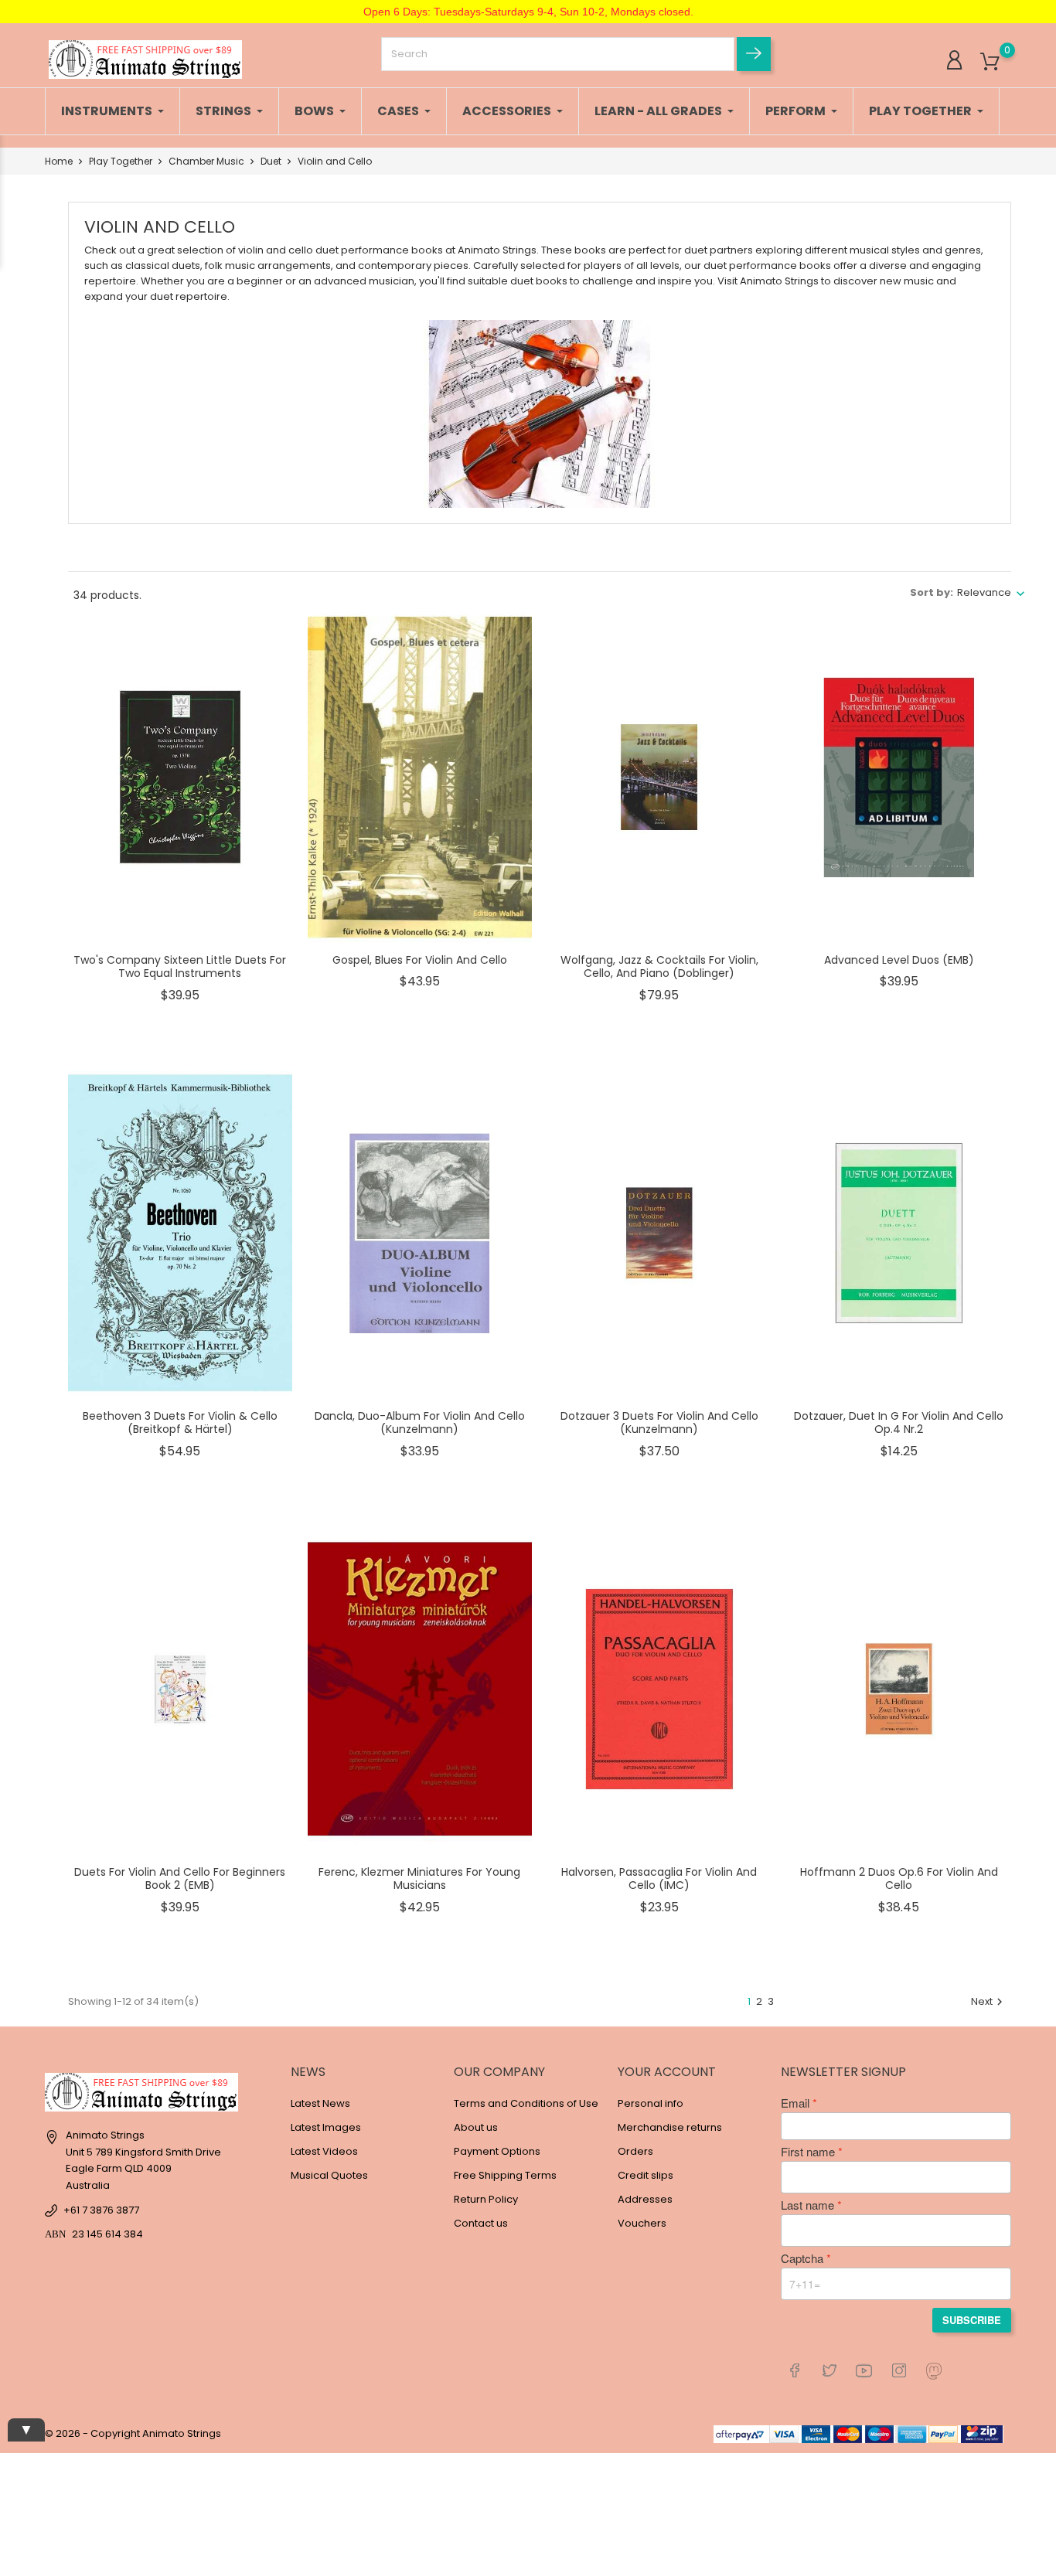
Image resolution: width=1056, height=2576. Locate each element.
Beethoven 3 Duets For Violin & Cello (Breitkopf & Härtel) (180, 1423)
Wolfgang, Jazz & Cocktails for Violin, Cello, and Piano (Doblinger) (659, 967)
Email (795, 2103)
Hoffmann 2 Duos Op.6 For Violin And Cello (899, 1879)
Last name (807, 2205)
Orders (635, 2151)
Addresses (645, 2199)
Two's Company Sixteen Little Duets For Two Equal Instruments (180, 967)
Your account (667, 2072)
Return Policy (486, 2199)
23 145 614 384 (107, 2234)
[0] (990, 62)
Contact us (481, 2223)
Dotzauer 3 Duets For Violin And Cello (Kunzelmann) (659, 1423)
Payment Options (497, 2151)
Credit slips (646, 2175)
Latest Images (326, 2127)
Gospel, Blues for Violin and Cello (420, 960)
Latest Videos (324, 2151)
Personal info (651, 2103)
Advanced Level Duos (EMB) (899, 960)
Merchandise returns (670, 2127)
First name (808, 2152)
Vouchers (642, 2223)
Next (989, 2001)
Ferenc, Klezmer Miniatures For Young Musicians (419, 1879)
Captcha (802, 2258)
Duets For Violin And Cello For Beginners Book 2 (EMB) (180, 1879)
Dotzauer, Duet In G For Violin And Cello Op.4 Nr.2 (899, 1423)
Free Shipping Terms (505, 2175)
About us (476, 2127)
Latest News (320, 2103)
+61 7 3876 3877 (101, 2210)
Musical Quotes (329, 2175)
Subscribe (972, 2320)
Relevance (984, 592)
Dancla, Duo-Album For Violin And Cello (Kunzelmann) (420, 1423)
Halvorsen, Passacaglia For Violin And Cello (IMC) (659, 1879)
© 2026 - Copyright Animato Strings (133, 2433)
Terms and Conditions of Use (526, 2103)
